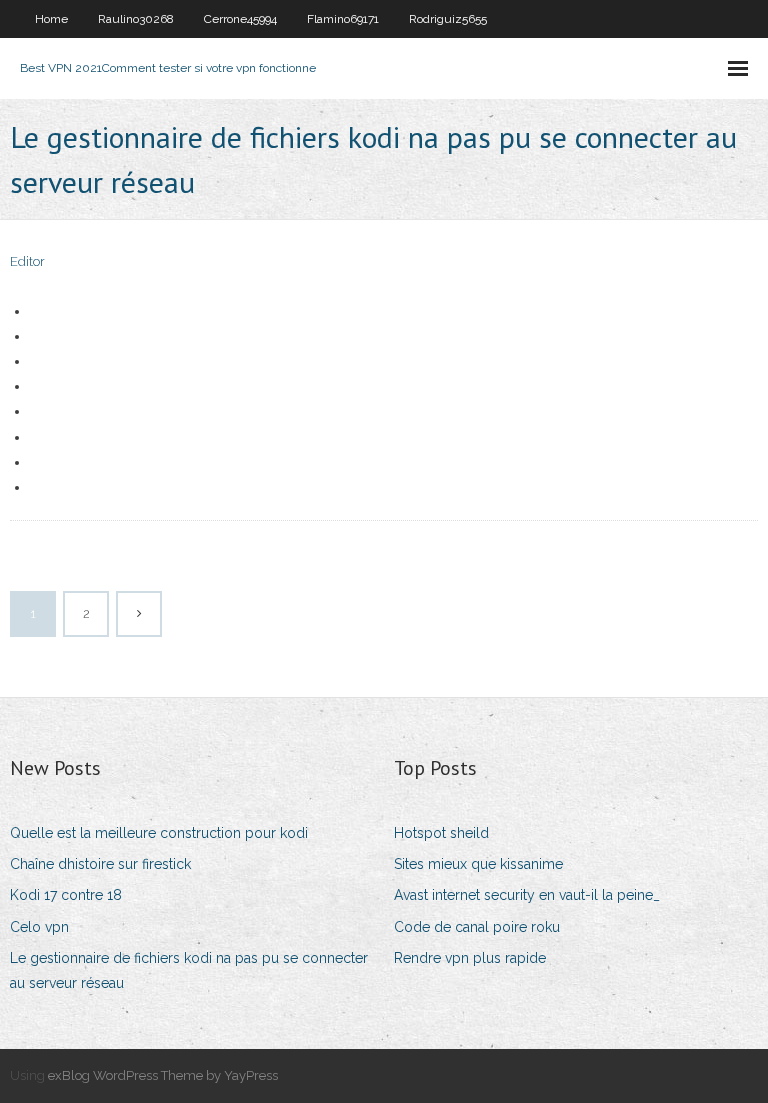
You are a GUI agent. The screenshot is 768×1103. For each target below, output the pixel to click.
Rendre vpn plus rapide (470, 958)
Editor (27, 261)
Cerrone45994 (240, 19)
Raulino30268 (136, 19)
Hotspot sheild (441, 833)
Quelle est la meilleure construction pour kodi (159, 833)
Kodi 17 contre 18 (66, 895)
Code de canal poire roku (477, 927)
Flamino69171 (343, 19)
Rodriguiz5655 (448, 19)
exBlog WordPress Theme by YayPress (163, 1075)
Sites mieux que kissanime (478, 864)
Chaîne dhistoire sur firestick (100, 864)
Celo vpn (39, 927)
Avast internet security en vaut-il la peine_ (527, 895)
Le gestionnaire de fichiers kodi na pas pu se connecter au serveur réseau (189, 970)
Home (51, 19)
